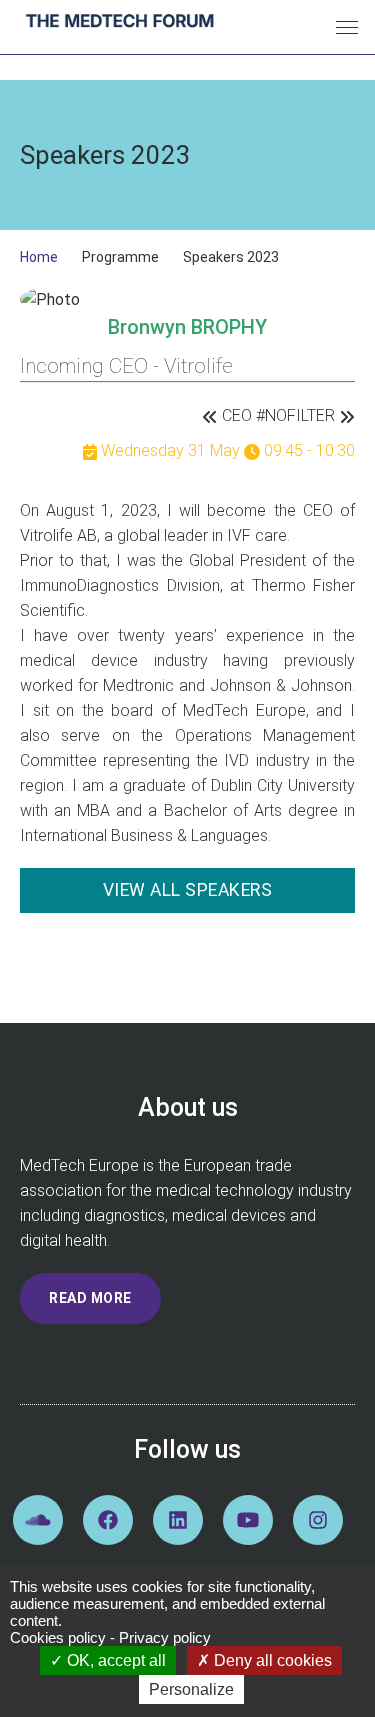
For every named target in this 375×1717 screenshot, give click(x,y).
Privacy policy (165, 1637)
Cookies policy (58, 1637)
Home (39, 257)
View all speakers (188, 890)
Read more (90, 1298)
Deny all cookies (271, 1660)
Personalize (191, 1689)
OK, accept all (114, 1660)
